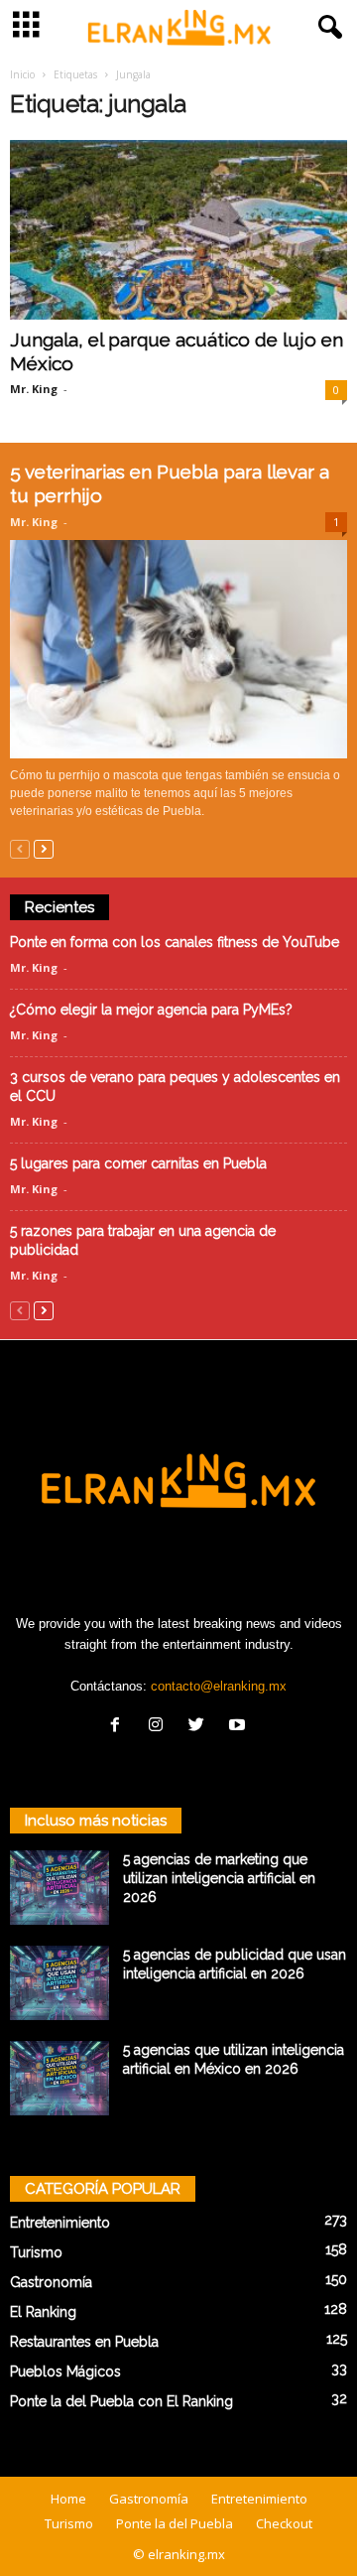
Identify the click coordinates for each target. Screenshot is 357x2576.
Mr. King (34, 389)
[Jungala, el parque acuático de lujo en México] (178, 230)
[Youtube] (239, 1727)
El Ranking (43, 2312)
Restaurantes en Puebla (84, 2342)
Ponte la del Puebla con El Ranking (121, 2401)
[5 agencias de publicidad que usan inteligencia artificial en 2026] (59, 1983)
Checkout (284, 2523)
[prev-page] (20, 848)
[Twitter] (201, 1727)
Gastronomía (51, 2282)
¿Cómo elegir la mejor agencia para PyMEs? (151, 1010)
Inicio (22, 74)
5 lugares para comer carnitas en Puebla (138, 1163)
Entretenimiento (60, 2223)
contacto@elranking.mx (219, 1686)
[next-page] (44, 848)
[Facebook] (119, 1727)
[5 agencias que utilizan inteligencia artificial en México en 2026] (59, 2078)
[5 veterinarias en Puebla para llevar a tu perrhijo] (178, 649)
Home (68, 2499)
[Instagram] (160, 1727)
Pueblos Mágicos (65, 2372)
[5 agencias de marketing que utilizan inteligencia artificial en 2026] (59, 1888)
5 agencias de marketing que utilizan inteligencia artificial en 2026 (219, 1878)
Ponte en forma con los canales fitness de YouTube (175, 942)
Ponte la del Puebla (175, 2523)
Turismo (36, 2252)
